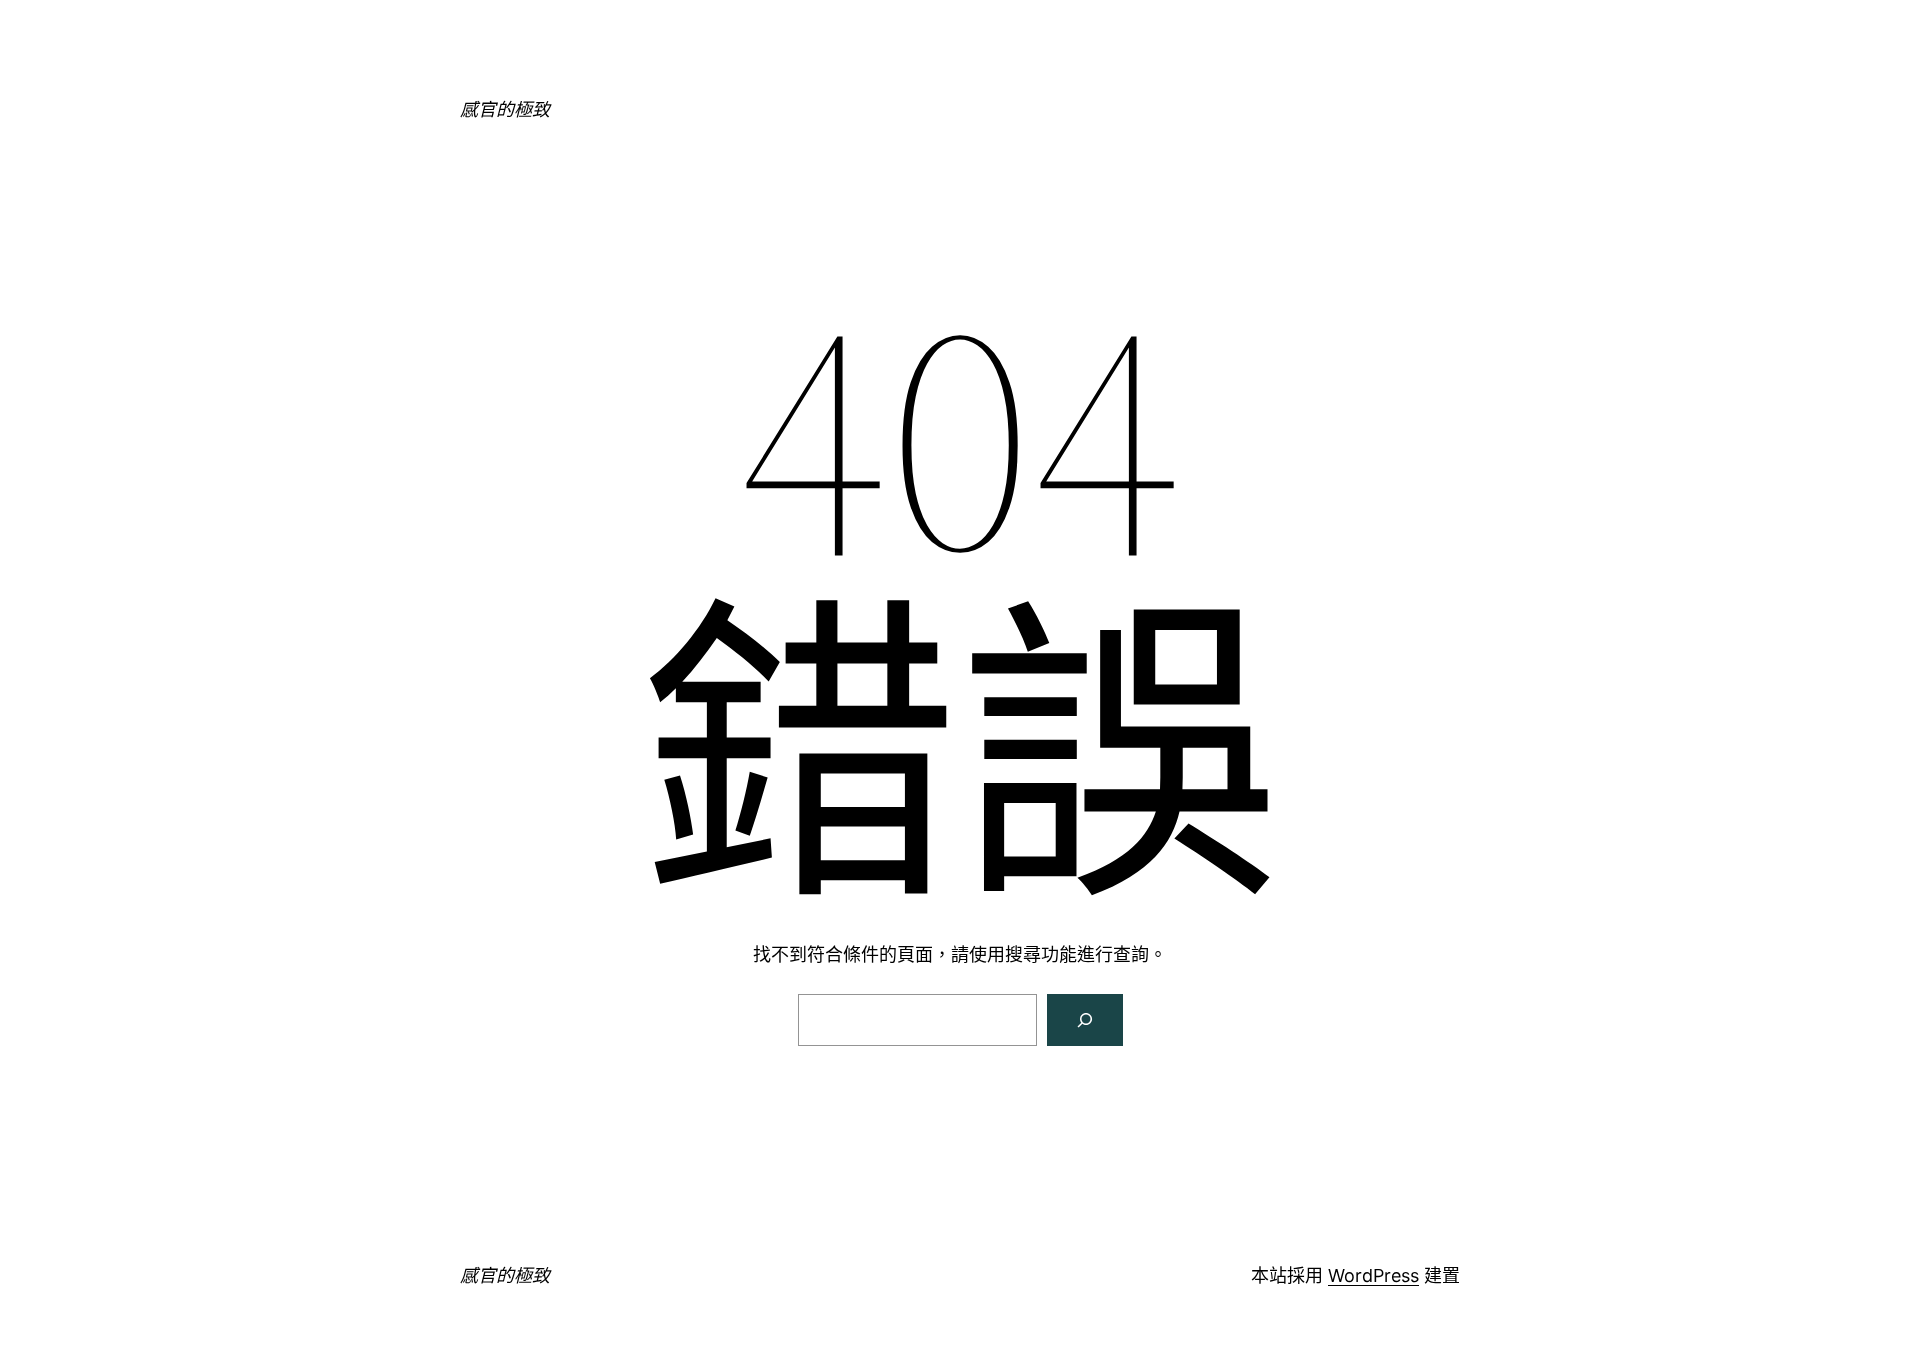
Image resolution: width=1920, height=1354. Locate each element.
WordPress (1373, 1275)
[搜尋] (1085, 1020)
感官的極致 (505, 109)
